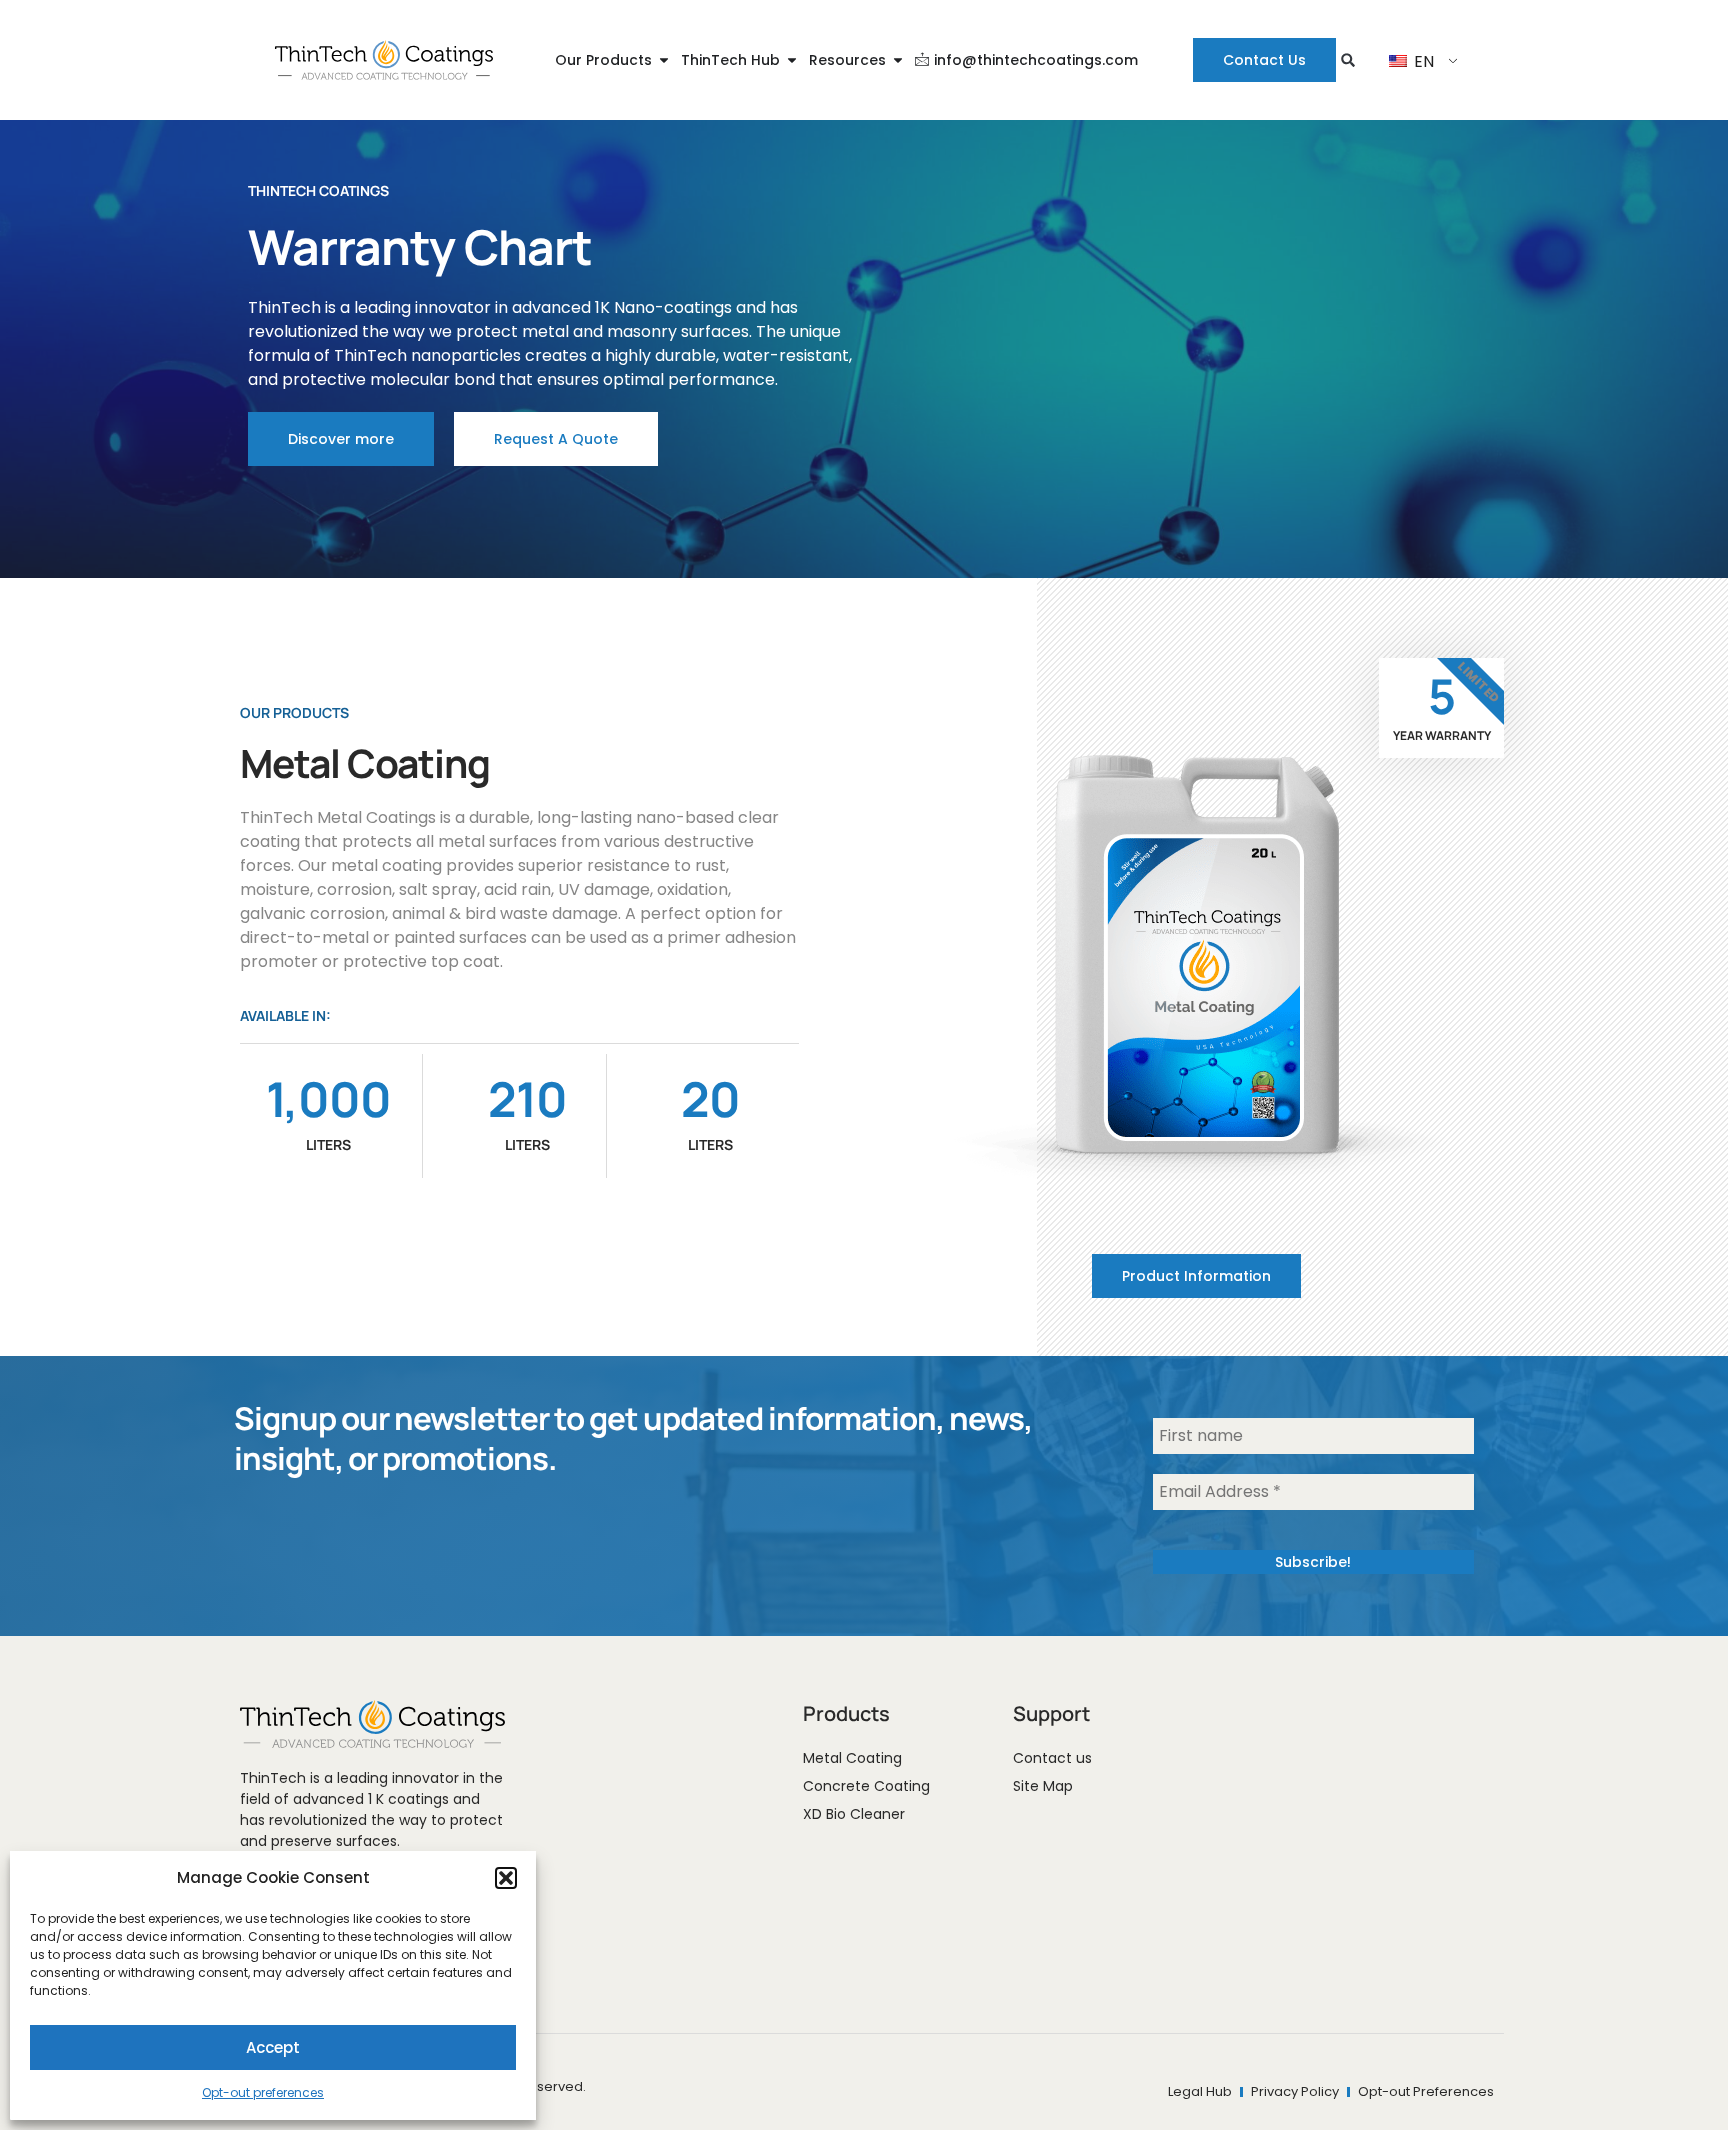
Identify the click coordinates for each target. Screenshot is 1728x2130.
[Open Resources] (898, 60)
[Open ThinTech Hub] (792, 60)
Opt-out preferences (263, 2092)
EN (1422, 61)
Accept (273, 2047)
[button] (506, 1878)
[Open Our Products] (664, 60)
